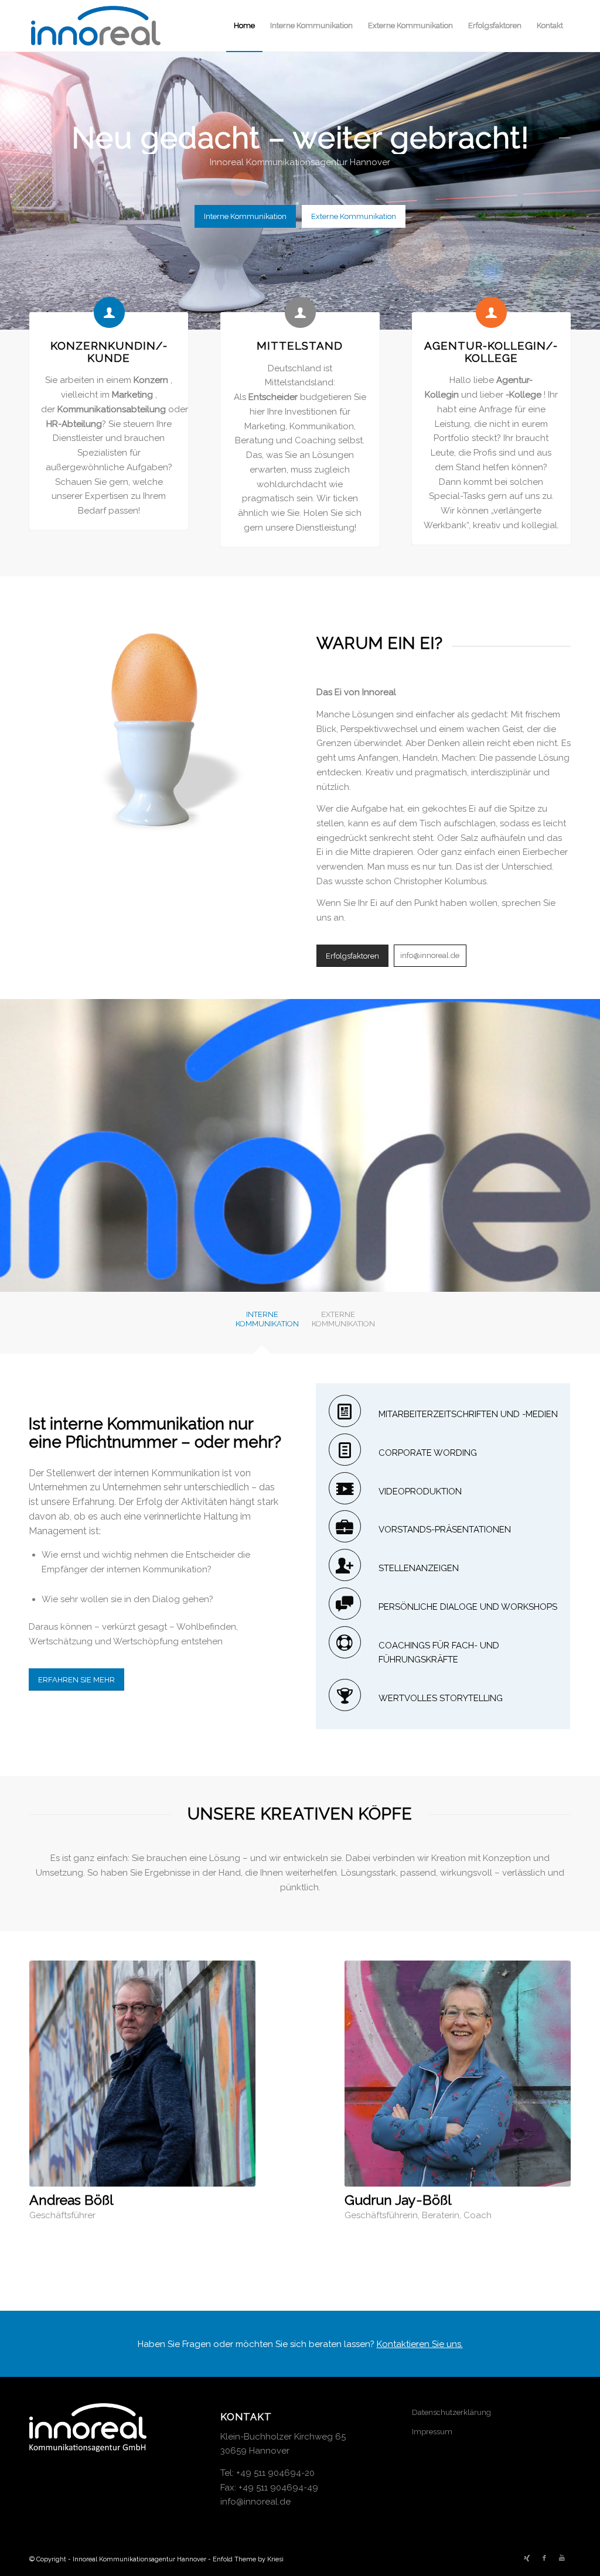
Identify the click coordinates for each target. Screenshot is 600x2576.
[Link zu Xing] (527, 2558)
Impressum (432, 2432)
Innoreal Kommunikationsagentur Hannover (139, 2559)
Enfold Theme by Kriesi (248, 2559)
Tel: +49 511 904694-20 (267, 2473)
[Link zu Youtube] (562, 2558)
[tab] (262, 1326)
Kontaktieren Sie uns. (420, 2344)
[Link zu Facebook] (544, 2558)
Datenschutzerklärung (451, 2412)
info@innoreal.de (255, 2502)
